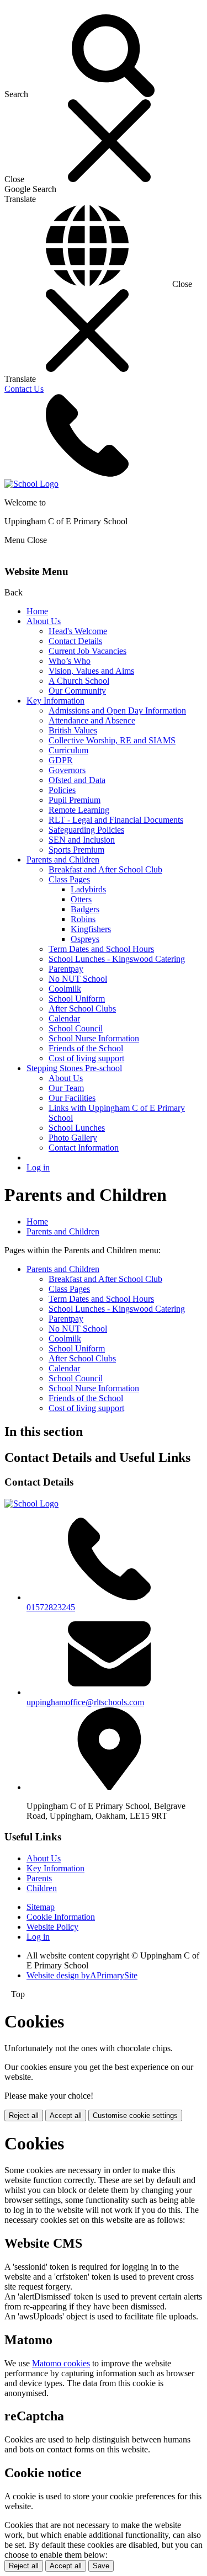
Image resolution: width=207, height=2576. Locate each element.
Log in (38, 1167)
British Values (73, 730)
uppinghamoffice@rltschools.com (85, 1702)
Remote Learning (79, 810)
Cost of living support (86, 1058)
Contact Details (75, 641)
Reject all (24, 2115)
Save (101, 2566)
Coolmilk (65, 989)
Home (37, 611)
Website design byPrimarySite (82, 1975)
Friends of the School (86, 1048)
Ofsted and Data (77, 780)
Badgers (85, 909)
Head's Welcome (78, 631)
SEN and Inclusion (82, 840)
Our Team (66, 1088)
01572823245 (51, 1607)
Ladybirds (88, 889)
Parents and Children (63, 859)
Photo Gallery (73, 1138)
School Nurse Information (94, 1038)
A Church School (79, 681)
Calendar (64, 1018)
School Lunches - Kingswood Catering (117, 959)
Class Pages (69, 879)
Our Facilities (72, 1098)
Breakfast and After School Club (105, 869)
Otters (81, 899)
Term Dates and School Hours (101, 949)
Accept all (66, 2115)
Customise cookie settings (135, 2115)
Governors (67, 770)
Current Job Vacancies (87, 651)
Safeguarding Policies (86, 830)
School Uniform (77, 999)
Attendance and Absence (92, 720)
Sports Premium (76, 850)
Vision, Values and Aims (91, 671)
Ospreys (85, 939)
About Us (44, 621)
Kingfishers (91, 929)
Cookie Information (61, 1917)
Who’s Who (70, 661)
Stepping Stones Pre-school (74, 1068)
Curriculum (68, 750)
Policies (62, 790)
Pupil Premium (75, 800)
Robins (83, 919)
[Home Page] (31, 484)
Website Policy (52, 1927)
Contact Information (84, 1148)
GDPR (61, 760)
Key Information (55, 701)
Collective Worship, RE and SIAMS (112, 740)
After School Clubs (82, 1008)
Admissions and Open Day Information (117, 710)
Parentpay (66, 969)
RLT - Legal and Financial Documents (116, 820)
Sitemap (41, 1907)
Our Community (77, 691)
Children (42, 1888)
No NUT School (78, 979)
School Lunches (77, 1128)
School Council (76, 1028)
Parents (39, 1878)
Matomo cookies (61, 2363)
